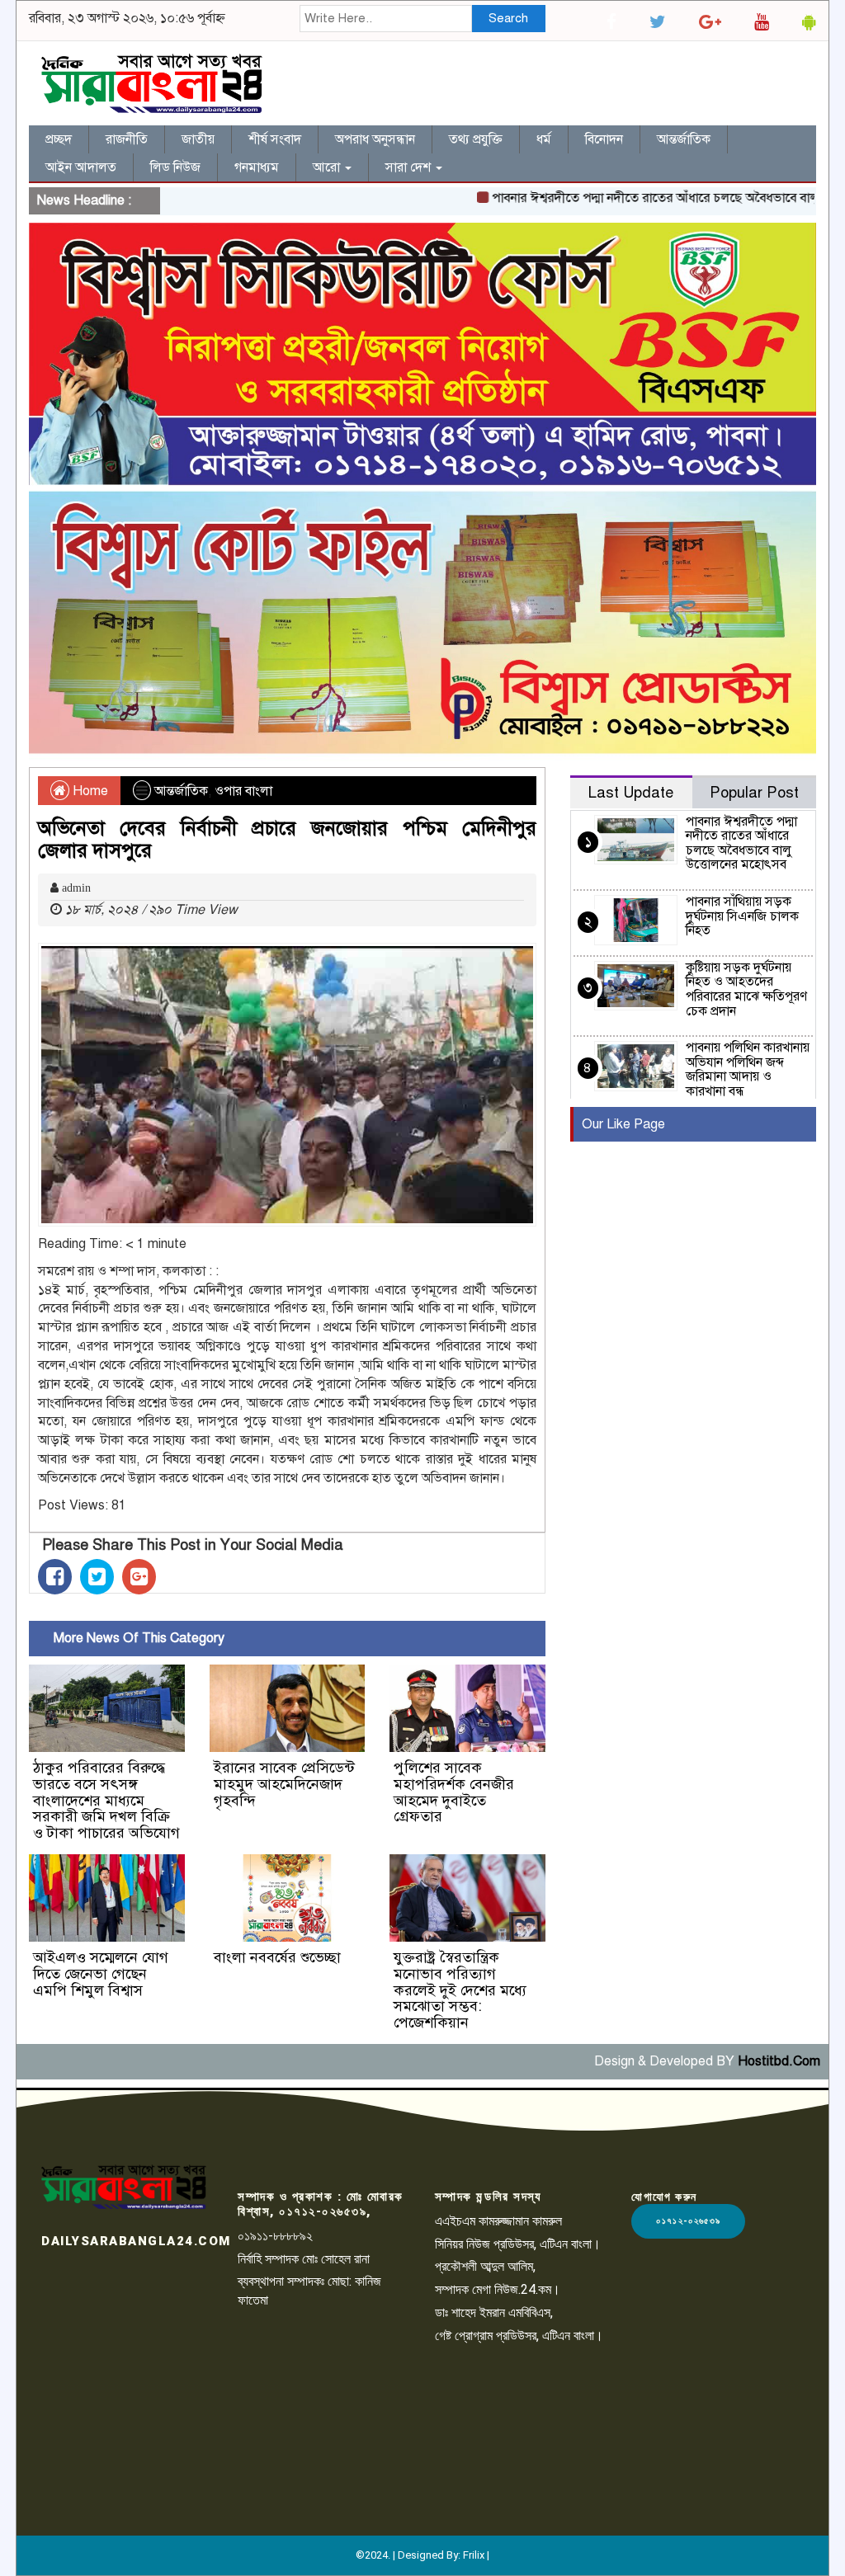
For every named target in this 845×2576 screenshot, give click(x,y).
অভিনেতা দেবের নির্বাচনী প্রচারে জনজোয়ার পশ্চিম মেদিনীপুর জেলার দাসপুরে (287, 839)
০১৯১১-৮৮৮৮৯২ (275, 2236)
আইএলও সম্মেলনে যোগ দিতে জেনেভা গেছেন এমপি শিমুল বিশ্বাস (101, 1974)
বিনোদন (604, 139)
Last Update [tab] (631, 792)
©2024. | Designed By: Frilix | (422, 2555)
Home (89, 791)
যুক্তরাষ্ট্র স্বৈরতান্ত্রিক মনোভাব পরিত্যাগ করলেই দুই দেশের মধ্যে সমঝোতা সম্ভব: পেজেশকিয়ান (460, 1990)
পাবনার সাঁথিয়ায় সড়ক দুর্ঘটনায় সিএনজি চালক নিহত (742, 916)
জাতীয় (198, 139)
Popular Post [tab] (754, 792)
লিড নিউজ (175, 167)
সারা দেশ (410, 167)
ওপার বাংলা (243, 791)
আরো (328, 167)
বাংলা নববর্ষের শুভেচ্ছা (277, 1957)
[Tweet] (97, 1577)
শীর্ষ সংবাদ (275, 139)
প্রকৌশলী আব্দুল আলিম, (485, 2266)
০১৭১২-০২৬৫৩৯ (688, 2221)
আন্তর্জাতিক (684, 139)
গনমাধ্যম (257, 167)
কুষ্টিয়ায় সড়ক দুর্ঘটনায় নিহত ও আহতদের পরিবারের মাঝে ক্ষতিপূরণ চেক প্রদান (746, 989)
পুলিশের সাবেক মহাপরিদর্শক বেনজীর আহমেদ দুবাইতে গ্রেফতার (454, 1792)
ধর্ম (544, 139)
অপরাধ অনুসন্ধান (375, 139)
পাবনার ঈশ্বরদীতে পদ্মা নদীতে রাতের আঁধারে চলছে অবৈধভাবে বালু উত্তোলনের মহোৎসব (741, 843)
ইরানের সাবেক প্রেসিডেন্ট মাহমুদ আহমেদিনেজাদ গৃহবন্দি (284, 1784)
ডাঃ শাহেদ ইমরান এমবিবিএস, (494, 2312)
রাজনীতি (127, 139)
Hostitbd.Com (779, 2061)
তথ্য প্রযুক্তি (476, 139)
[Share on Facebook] (55, 1577)
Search (508, 18)
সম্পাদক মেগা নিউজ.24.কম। (498, 2289)
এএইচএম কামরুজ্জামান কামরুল (498, 2221)
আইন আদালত (81, 167)
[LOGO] (124, 2187)
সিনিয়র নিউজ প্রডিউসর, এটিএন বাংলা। (518, 2244)
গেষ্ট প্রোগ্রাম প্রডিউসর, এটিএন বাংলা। (519, 2336)
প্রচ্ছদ (59, 139)
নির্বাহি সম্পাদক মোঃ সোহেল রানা (304, 2259)
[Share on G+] (139, 1577)
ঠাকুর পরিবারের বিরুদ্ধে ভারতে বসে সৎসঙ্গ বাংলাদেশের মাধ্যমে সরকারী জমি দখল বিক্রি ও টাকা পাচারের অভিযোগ (106, 1800)
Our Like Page (623, 1124)
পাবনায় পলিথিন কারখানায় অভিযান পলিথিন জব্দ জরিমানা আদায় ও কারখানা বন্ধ (748, 1069)
